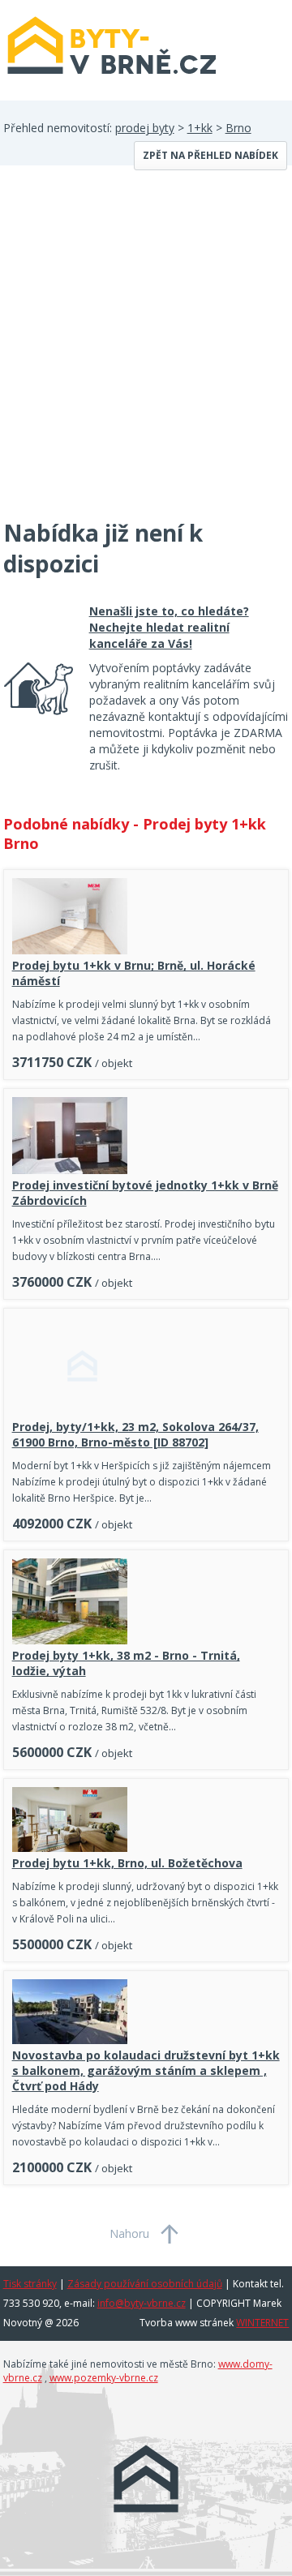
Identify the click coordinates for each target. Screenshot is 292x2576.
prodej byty (145, 128)
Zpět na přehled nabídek (210, 155)
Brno (238, 128)
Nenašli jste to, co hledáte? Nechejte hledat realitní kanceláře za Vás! (169, 627)
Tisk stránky (30, 2284)
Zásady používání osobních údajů (145, 2284)
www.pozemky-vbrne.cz (104, 2378)
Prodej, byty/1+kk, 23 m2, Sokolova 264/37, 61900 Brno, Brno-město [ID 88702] (135, 1434)
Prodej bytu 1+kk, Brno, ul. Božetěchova (127, 1863)
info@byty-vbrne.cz (142, 2303)
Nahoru (129, 2233)
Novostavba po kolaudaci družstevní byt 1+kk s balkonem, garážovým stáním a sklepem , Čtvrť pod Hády (146, 2070)
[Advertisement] (146, 352)
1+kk (200, 128)
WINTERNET (262, 2323)
